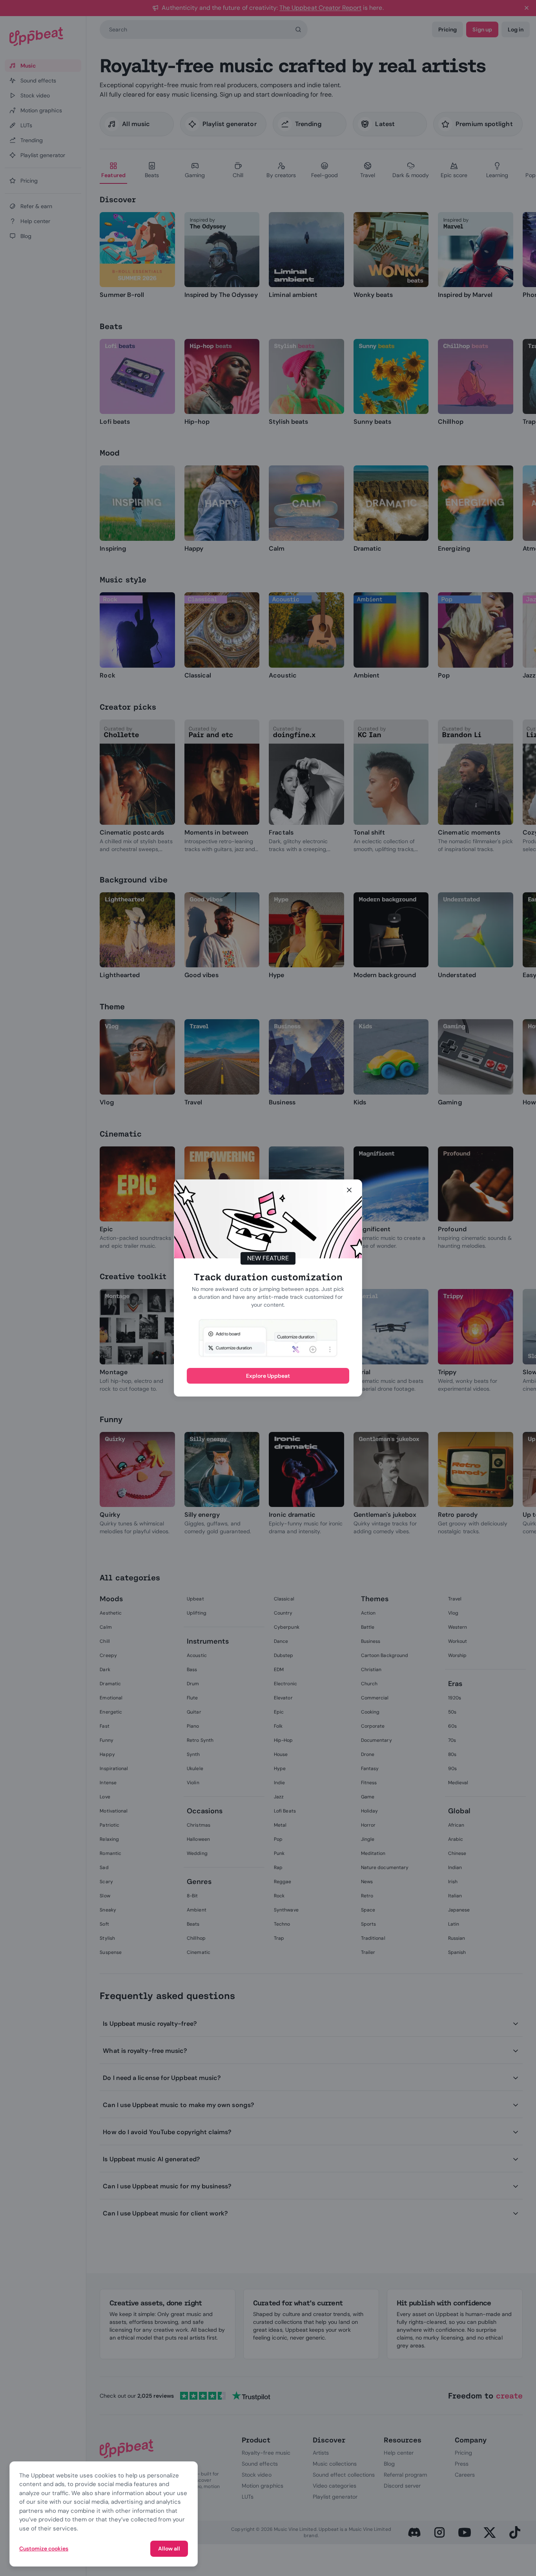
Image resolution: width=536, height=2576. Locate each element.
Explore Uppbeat (268, 1376)
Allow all (169, 2549)
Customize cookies (44, 2549)
